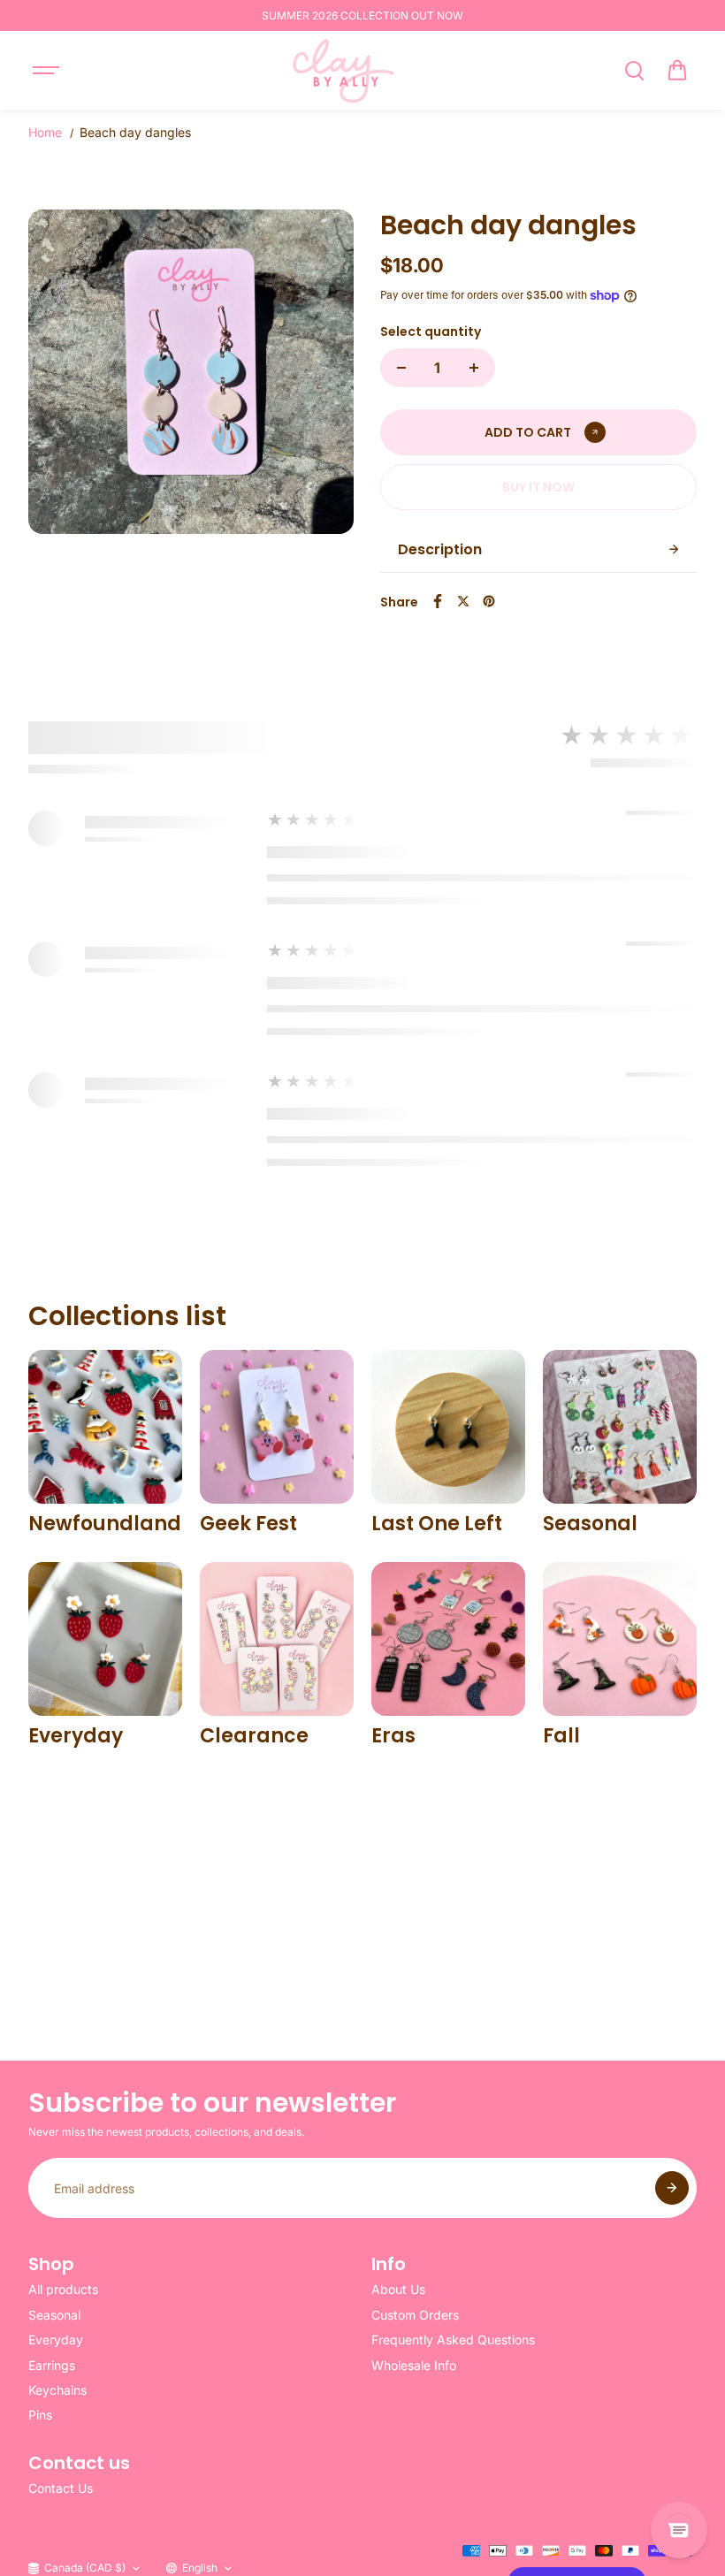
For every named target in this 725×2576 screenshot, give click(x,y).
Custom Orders (415, 2315)
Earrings (52, 2365)
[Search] (634, 71)
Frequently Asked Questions (453, 2340)
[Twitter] (463, 601)
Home (45, 132)
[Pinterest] (489, 601)
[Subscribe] (672, 2188)
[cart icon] (677, 71)
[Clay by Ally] (340, 70)
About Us (398, 2289)
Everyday (56, 2340)
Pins (40, 2415)
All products (63, 2289)
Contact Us (61, 2488)
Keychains (57, 2390)
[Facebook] (438, 601)
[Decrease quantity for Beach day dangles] (401, 368)
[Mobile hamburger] (48, 71)
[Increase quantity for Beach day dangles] (474, 368)
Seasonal (54, 2315)
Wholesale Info (414, 2365)
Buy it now (538, 487)
